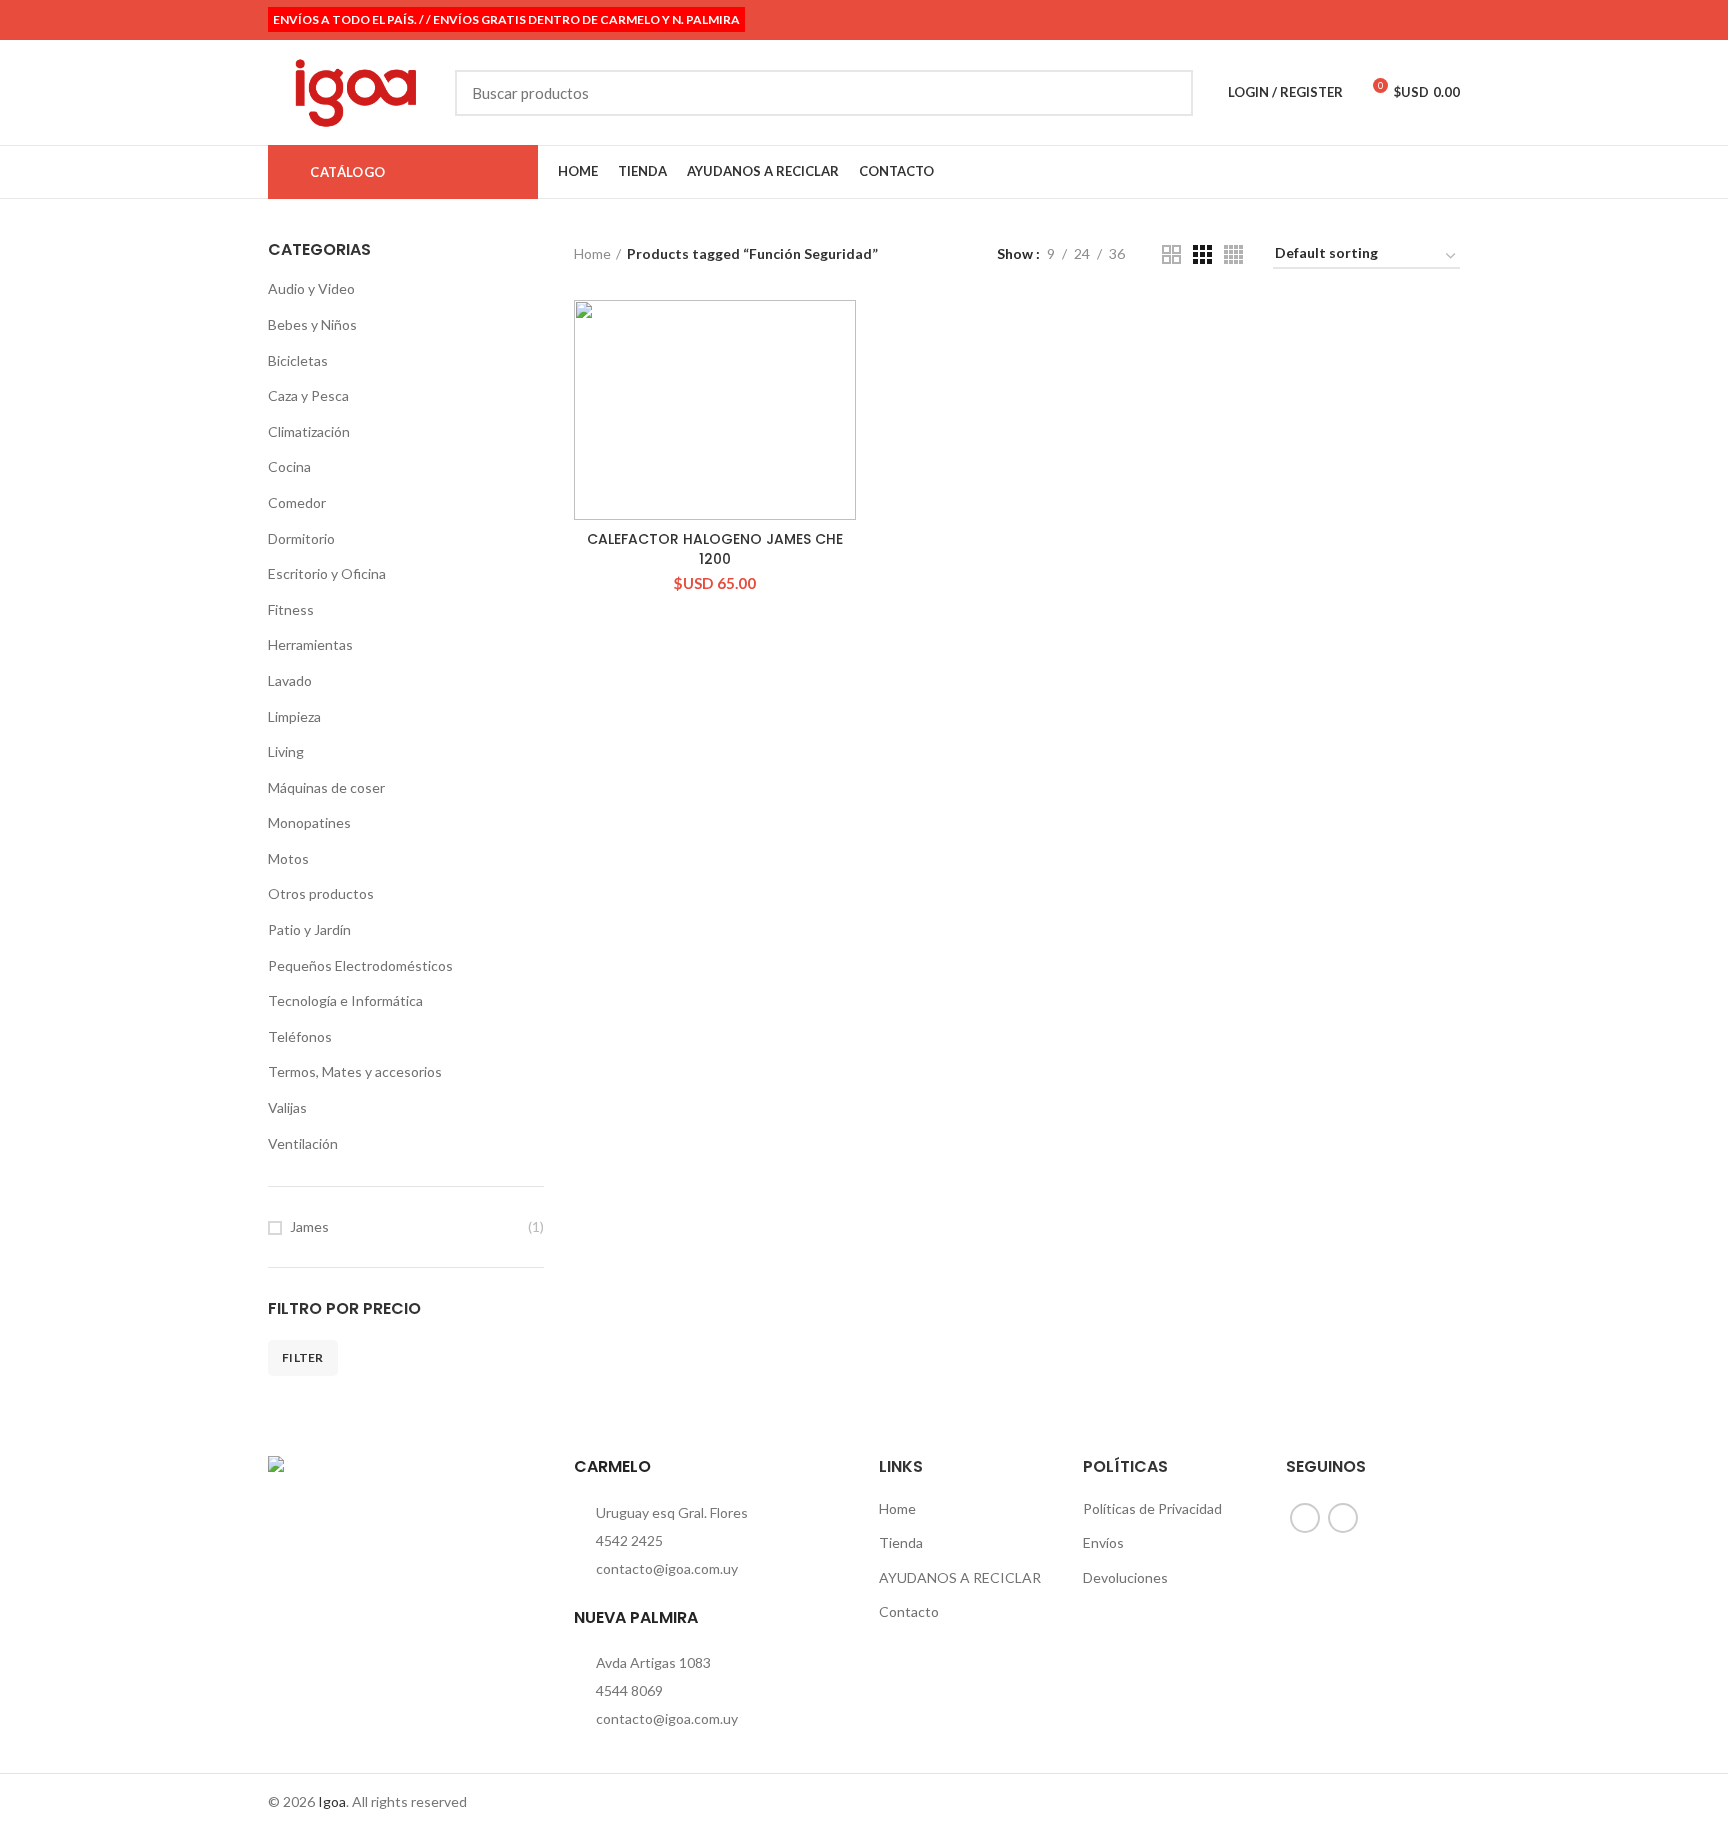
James (309, 1226)
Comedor (297, 502)
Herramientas (310, 644)
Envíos (1103, 1542)
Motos (288, 858)
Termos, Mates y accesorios (355, 1071)
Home (592, 253)
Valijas (287, 1107)
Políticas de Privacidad (1152, 1508)
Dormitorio (301, 538)
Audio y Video (311, 288)
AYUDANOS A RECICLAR (960, 1577)
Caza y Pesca (308, 395)
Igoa (332, 1801)
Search (1166, 93)
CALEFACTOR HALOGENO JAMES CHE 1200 (715, 549)
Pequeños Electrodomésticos (360, 965)
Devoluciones (1125, 1577)
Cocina (289, 466)
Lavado (290, 680)
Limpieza (294, 716)
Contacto (909, 1611)
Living (286, 751)
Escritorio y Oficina (327, 573)
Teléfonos (300, 1036)
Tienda (901, 1542)
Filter (303, 1357)
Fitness (291, 609)
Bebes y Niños (312, 324)
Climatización (309, 431)
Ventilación (303, 1143)
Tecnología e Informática (345, 1000)
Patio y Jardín (309, 929)
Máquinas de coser (326, 787)
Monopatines (309, 822)
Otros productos (321, 893)
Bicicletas (298, 360)
